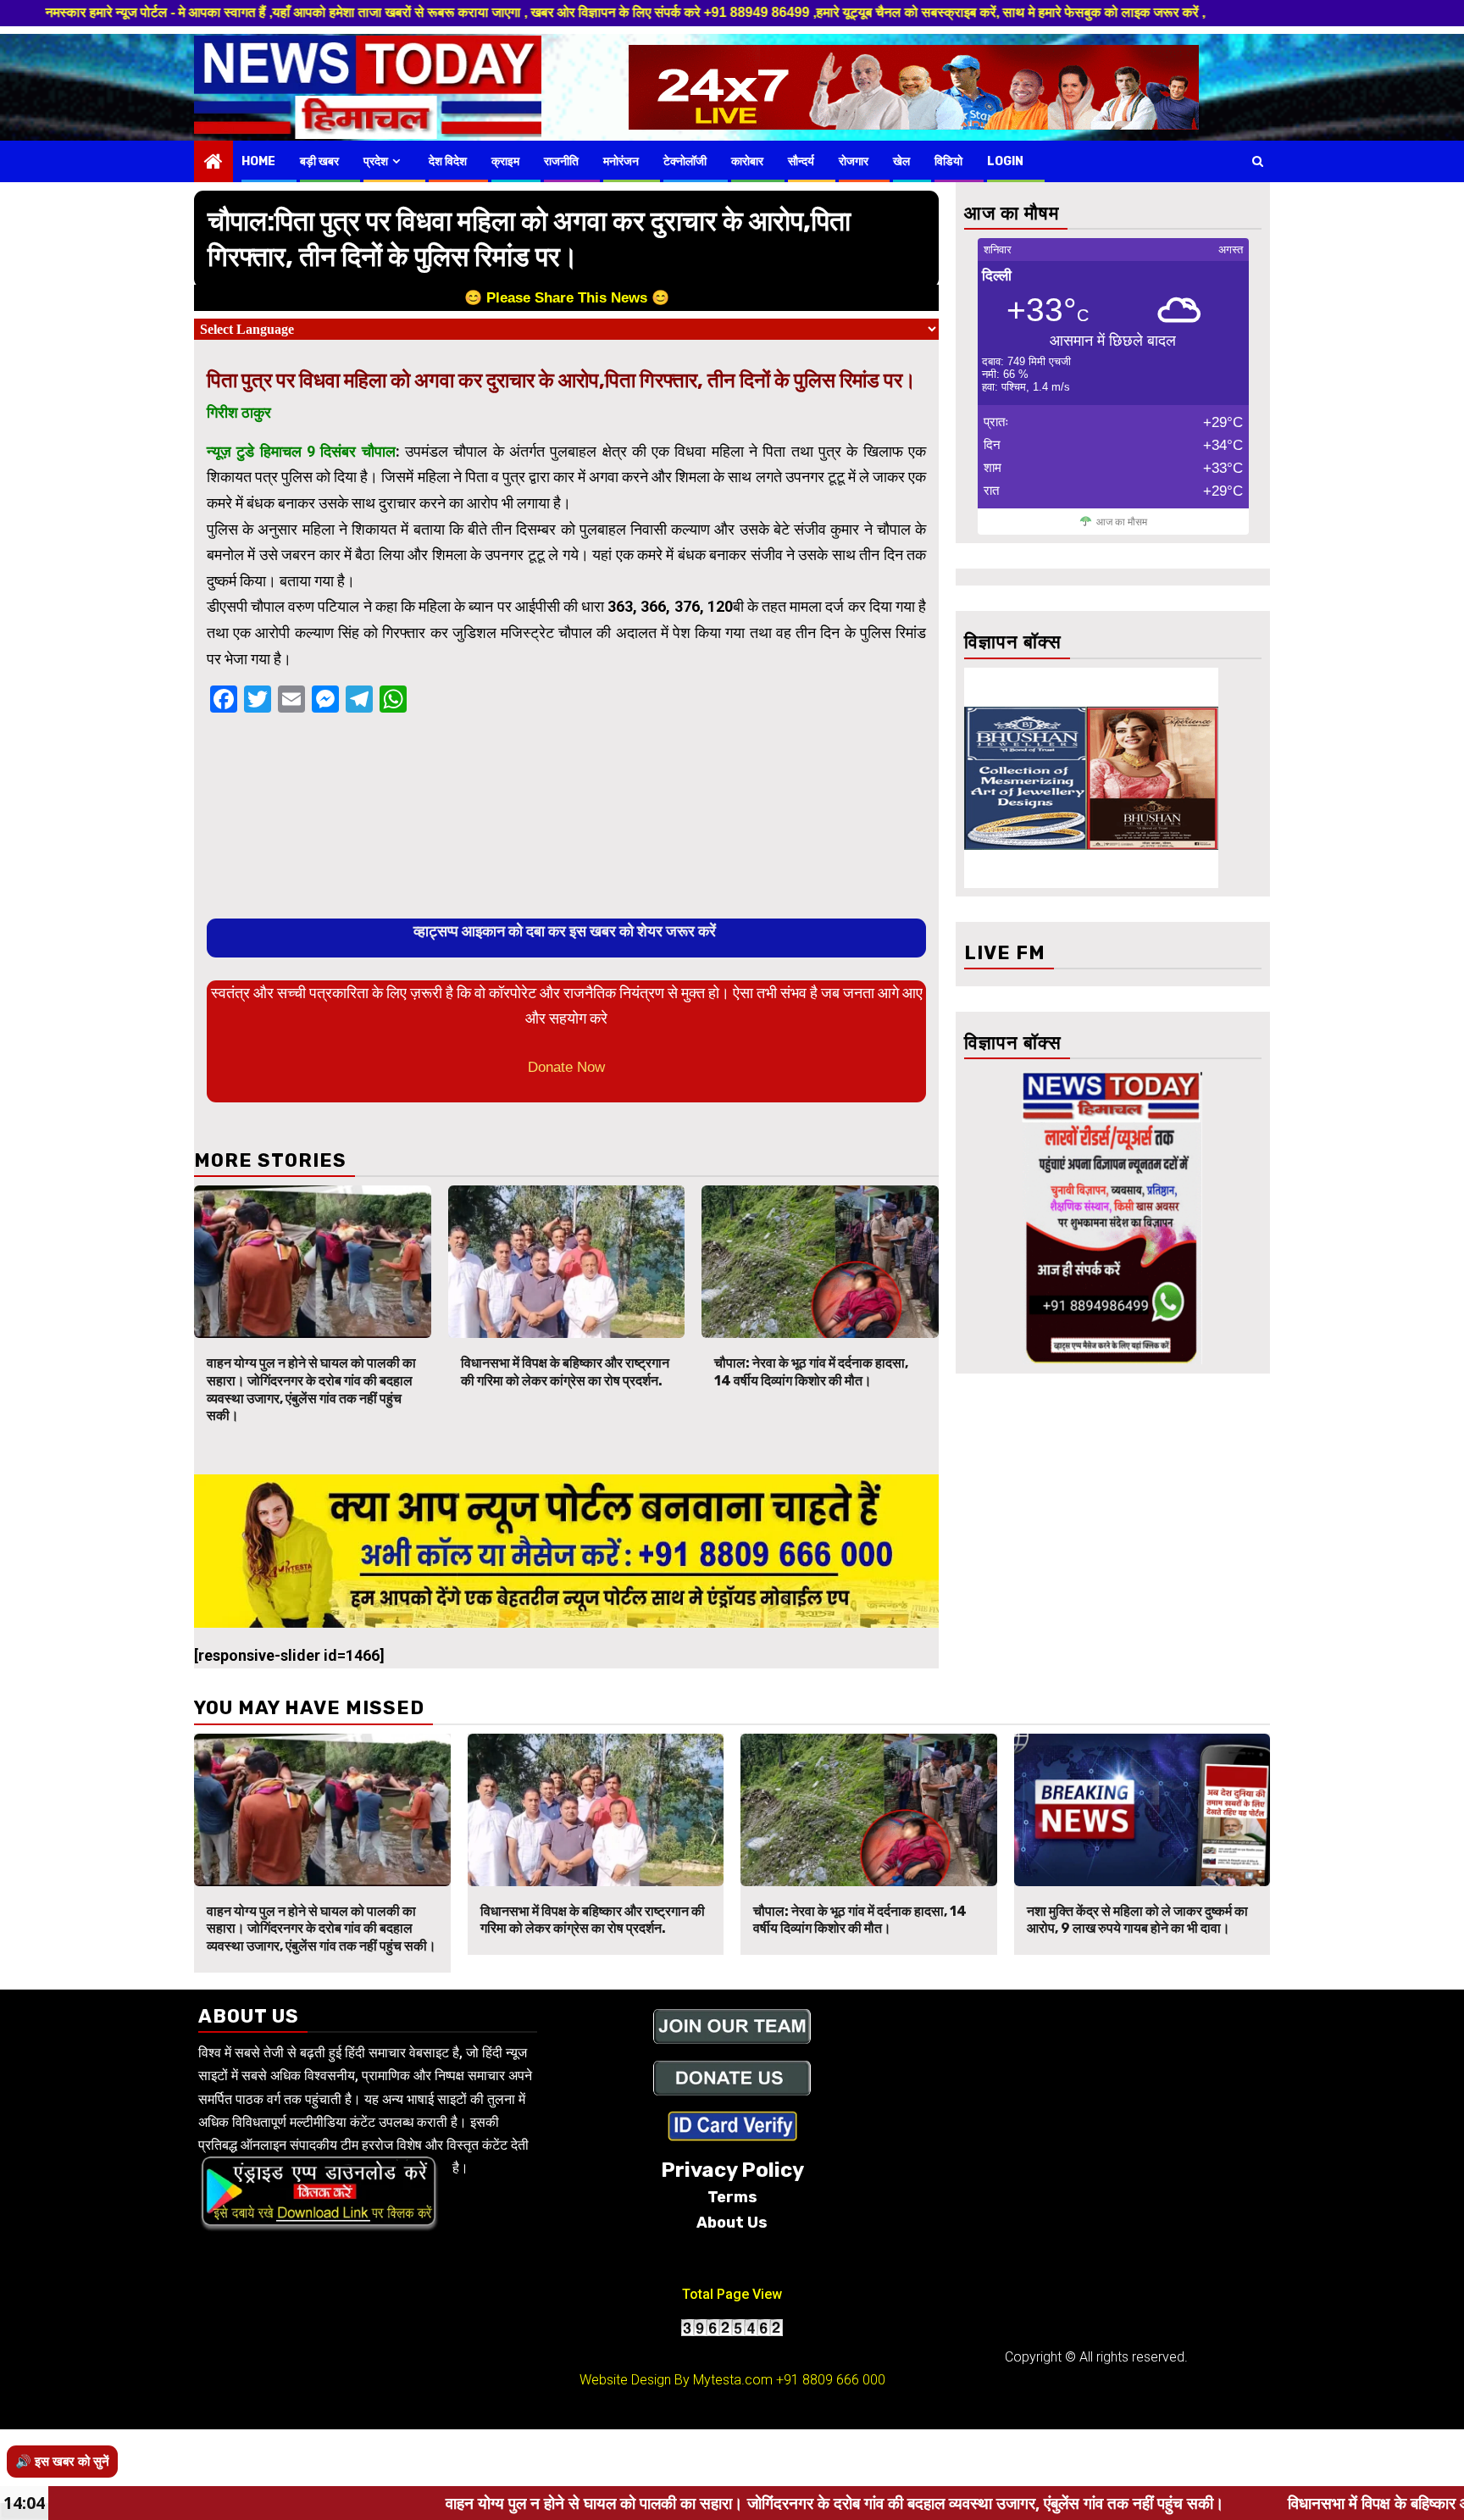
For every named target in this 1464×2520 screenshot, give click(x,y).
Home (258, 161)
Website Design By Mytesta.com (676, 2380)
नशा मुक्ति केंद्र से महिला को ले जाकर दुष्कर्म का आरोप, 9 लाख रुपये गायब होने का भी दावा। (1137, 1920)
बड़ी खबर (319, 161)
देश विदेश (448, 161)
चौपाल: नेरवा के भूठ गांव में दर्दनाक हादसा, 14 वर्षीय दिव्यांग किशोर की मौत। (811, 1372)
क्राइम (505, 161)
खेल (901, 161)
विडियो (948, 161)
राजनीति (561, 161)
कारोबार (747, 161)
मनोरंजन (621, 161)
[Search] (1258, 161)
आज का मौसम (1122, 522)
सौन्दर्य (801, 161)
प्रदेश (376, 161)
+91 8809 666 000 (831, 2380)
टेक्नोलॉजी (685, 161)
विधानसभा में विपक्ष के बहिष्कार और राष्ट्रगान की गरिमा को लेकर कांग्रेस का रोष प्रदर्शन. (565, 1372)
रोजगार (854, 161)
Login (1005, 161)
